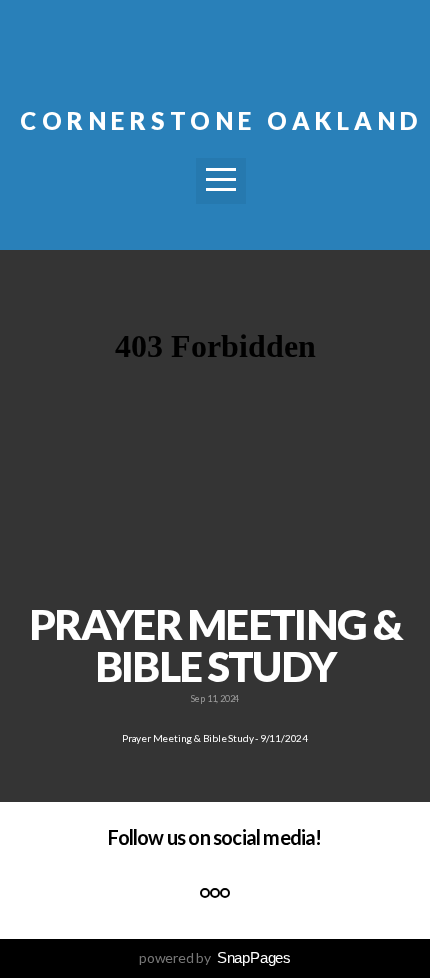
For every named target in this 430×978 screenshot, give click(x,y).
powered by (215, 957)
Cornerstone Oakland (221, 120)
